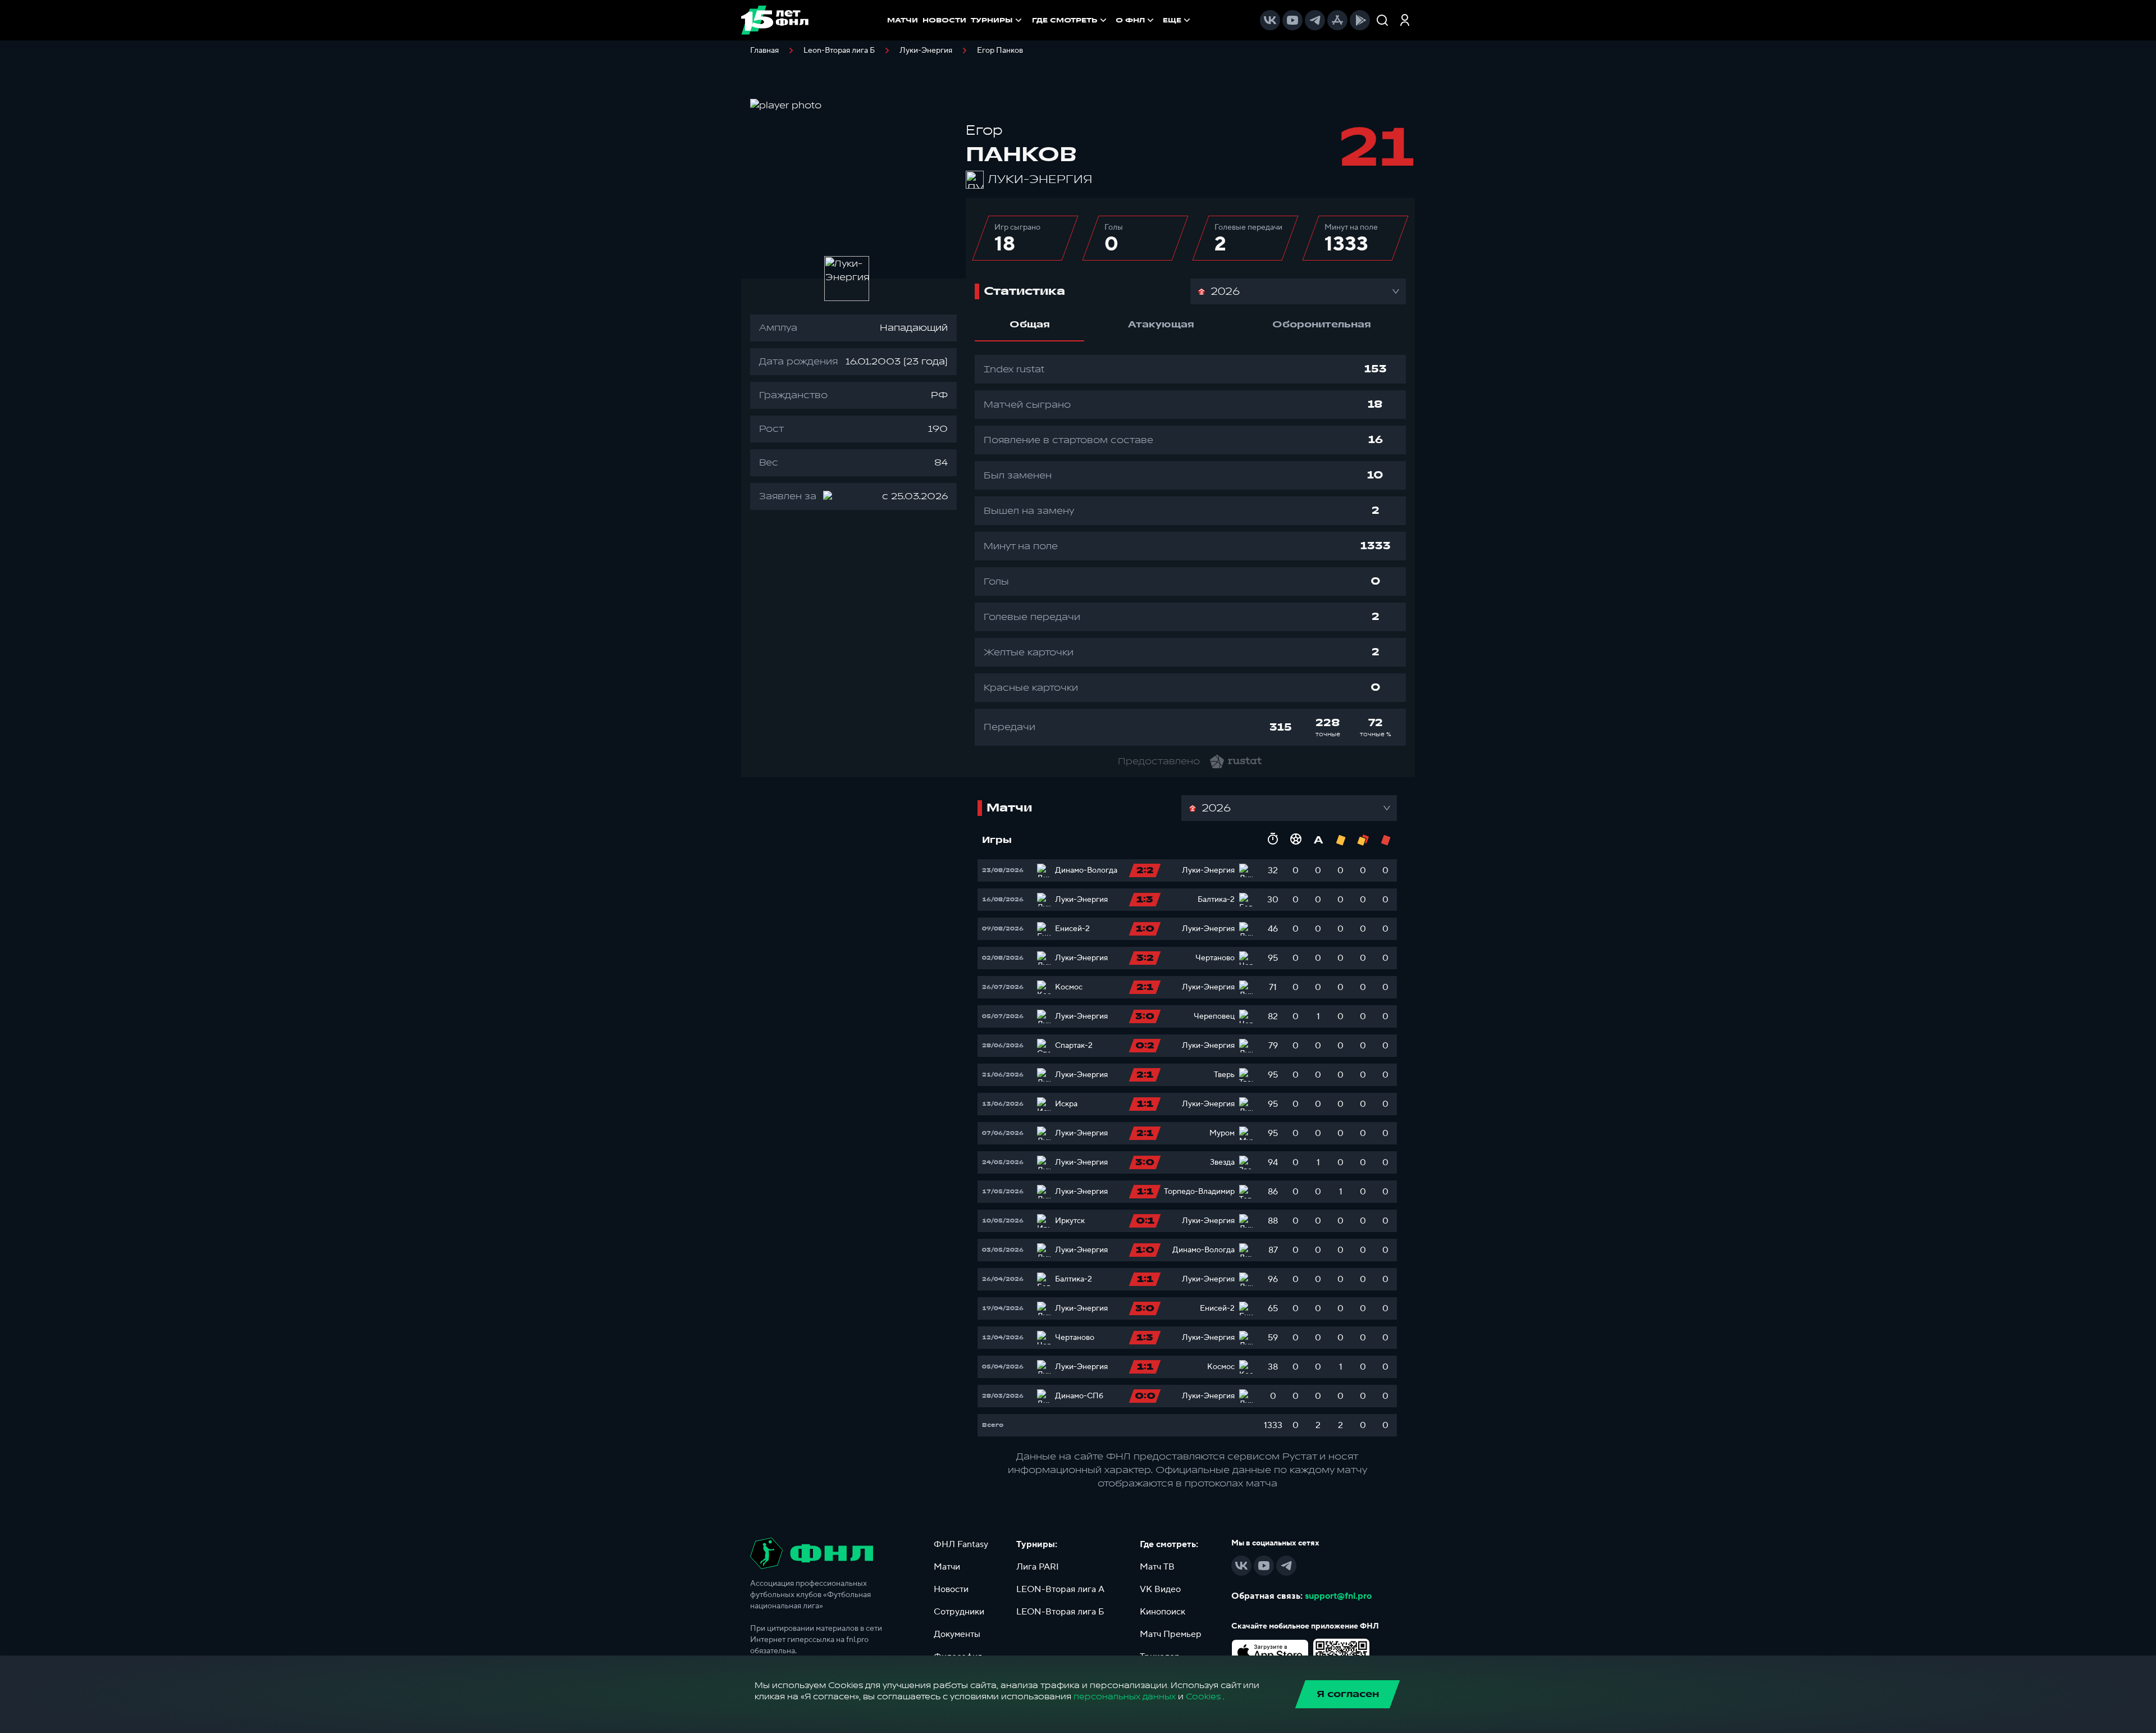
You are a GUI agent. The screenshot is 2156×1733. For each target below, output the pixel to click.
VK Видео (1160, 1589)
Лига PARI (1038, 1567)
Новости (951, 1589)
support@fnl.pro (1338, 1596)
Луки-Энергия (926, 51)
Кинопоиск (1162, 1612)
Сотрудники (959, 1612)
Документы (957, 1634)
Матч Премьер (1171, 1634)
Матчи (947, 1567)
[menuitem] (1070, 20)
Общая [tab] (1030, 325)
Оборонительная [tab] (1322, 325)
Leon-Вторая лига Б (839, 51)
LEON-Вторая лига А (1060, 1589)
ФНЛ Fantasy (961, 1544)
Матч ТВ (1157, 1567)
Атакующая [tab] (1161, 325)
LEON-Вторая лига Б (1060, 1612)
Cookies (1203, 1697)
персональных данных (1125, 1697)
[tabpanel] (1190, 550)
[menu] (1112, 20)
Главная (764, 51)
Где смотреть (1065, 20)
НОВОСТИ (944, 20)
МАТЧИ (903, 20)
